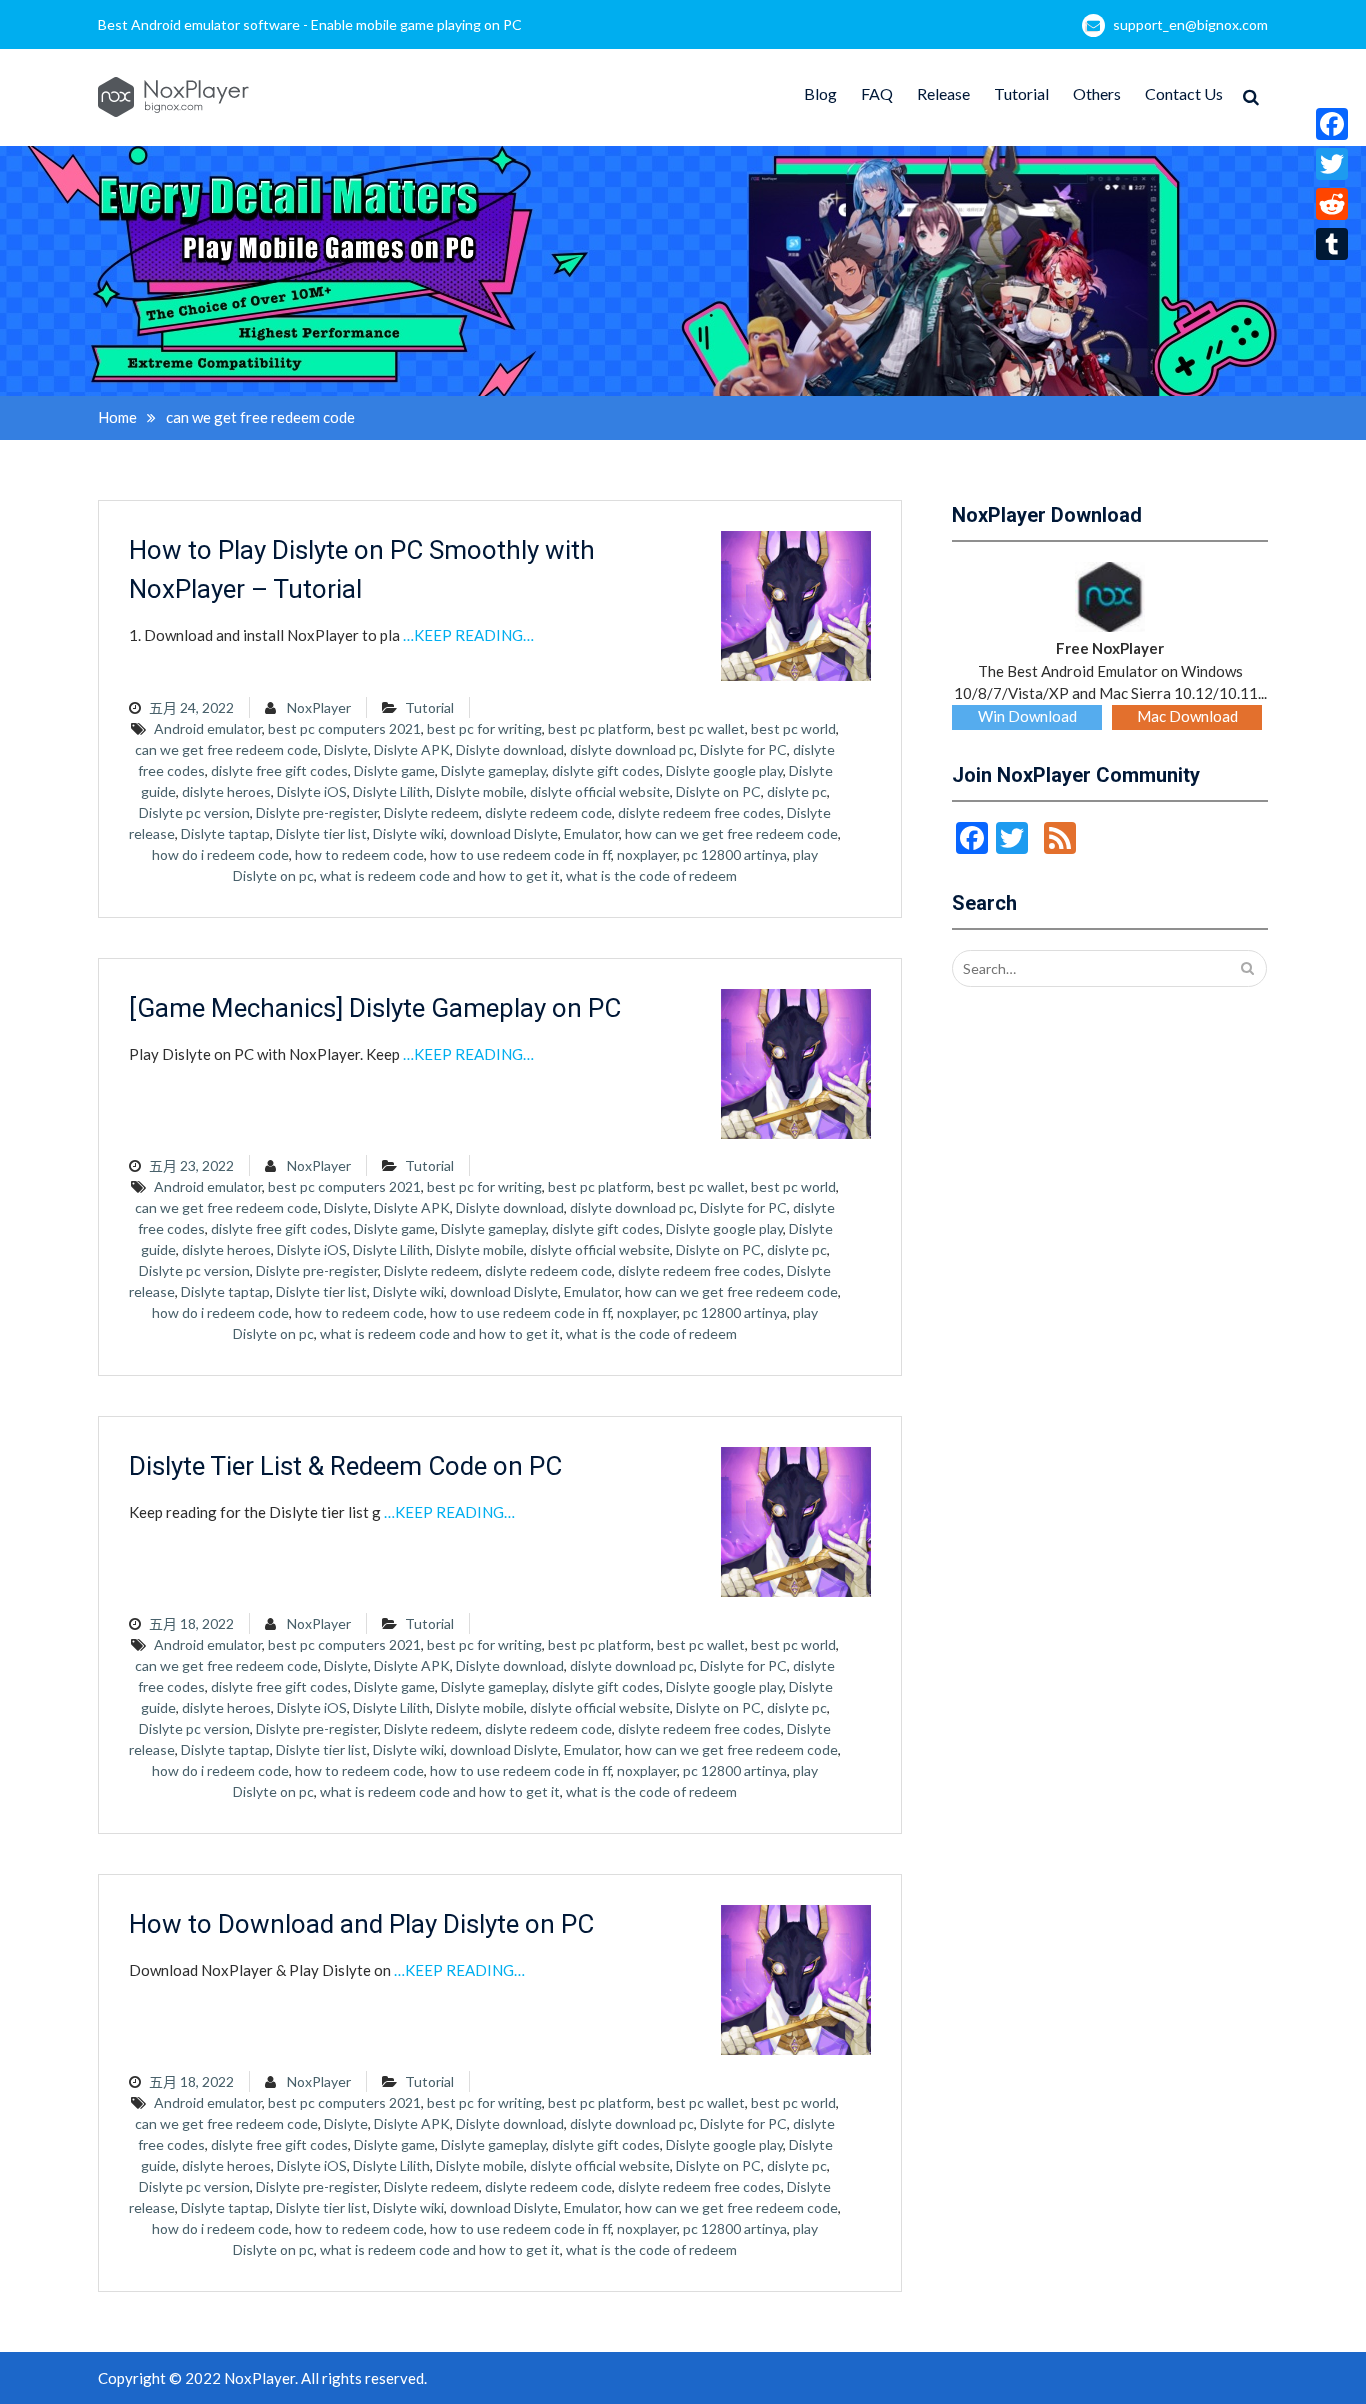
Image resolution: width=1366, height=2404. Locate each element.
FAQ (877, 93)
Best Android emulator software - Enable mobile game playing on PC (310, 24)
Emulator (591, 833)
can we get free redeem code (226, 749)
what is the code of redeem (651, 875)
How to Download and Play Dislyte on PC (361, 1924)
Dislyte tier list (321, 833)
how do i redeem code (220, 854)
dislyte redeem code (548, 812)
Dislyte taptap (225, 833)
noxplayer (647, 854)
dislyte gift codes (606, 770)
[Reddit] (1332, 204)
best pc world (793, 728)
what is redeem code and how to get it (440, 875)
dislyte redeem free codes (699, 812)
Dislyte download (510, 749)
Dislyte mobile (480, 791)
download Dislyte (504, 833)
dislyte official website (600, 791)
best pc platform (599, 728)
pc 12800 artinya (735, 854)
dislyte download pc (632, 749)
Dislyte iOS (312, 791)
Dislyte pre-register (317, 812)
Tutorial (1021, 93)
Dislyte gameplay (493, 770)
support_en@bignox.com (1190, 24)
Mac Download (1187, 716)
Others (1097, 93)
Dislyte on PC (718, 791)
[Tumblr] (1332, 244)
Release (943, 93)
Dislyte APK (412, 749)
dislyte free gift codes (279, 770)
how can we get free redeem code (731, 833)
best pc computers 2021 (344, 728)
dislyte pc (797, 791)
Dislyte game (394, 770)
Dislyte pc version (194, 812)
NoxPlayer (319, 707)
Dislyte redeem (431, 812)
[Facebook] (1332, 124)
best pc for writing (484, 728)
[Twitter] (1332, 164)
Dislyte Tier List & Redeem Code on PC (345, 1466)
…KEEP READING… (468, 635)
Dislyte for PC (743, 749)
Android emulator (208, 728)
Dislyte (346, 749)
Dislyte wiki (408, 833)
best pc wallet (701, 728)
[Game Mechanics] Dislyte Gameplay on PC (375, 1008)
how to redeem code (359, 854)
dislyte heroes (226, 791)
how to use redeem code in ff (520, 854)
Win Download (1027, 716)
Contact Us (1184, 93)
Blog (820, 93)
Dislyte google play (724, 770)
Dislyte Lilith (391, 791)
